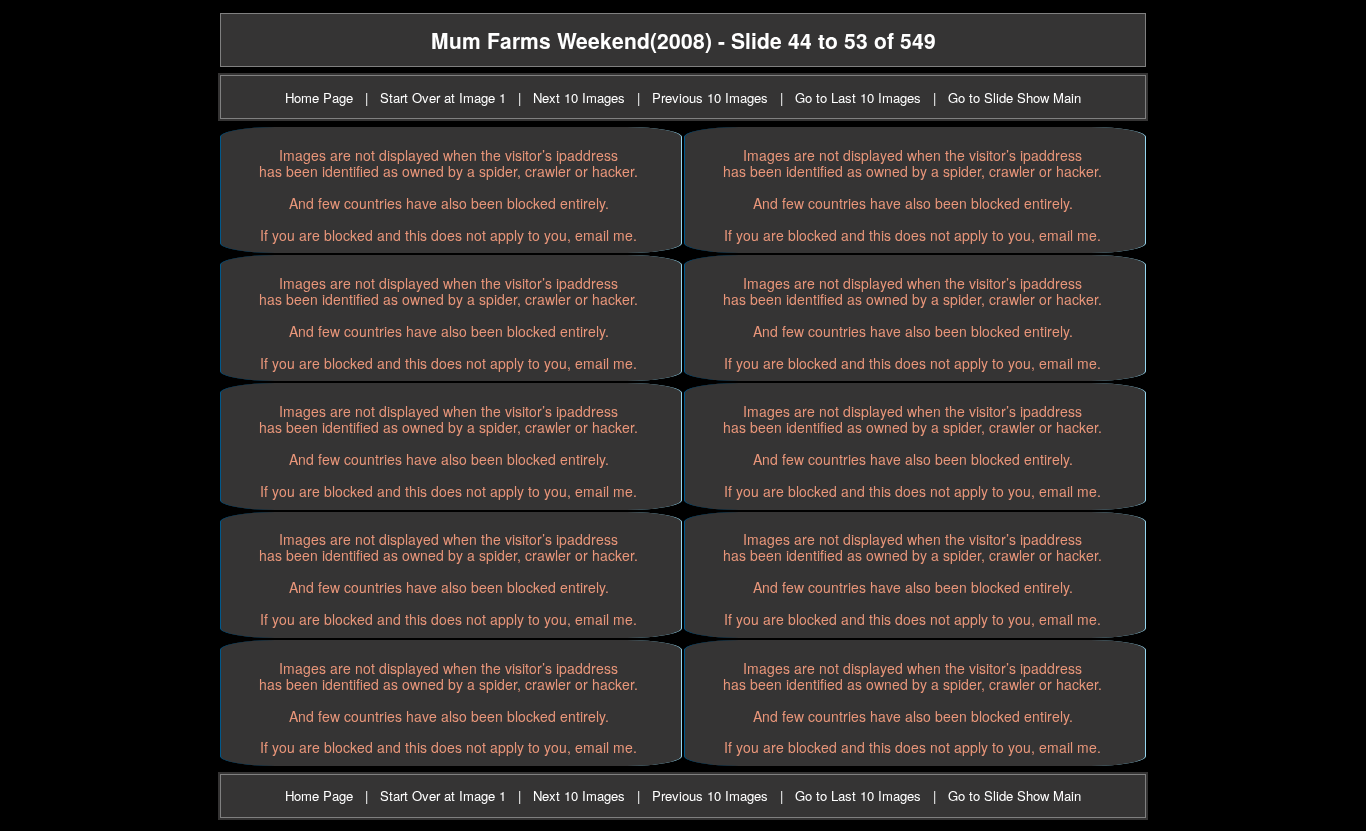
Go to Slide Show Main (1014, 97)
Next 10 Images (579, 97)
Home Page (319, 97)
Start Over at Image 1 (443, 97)
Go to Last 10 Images (858, 97)
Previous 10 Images (710, 97)
